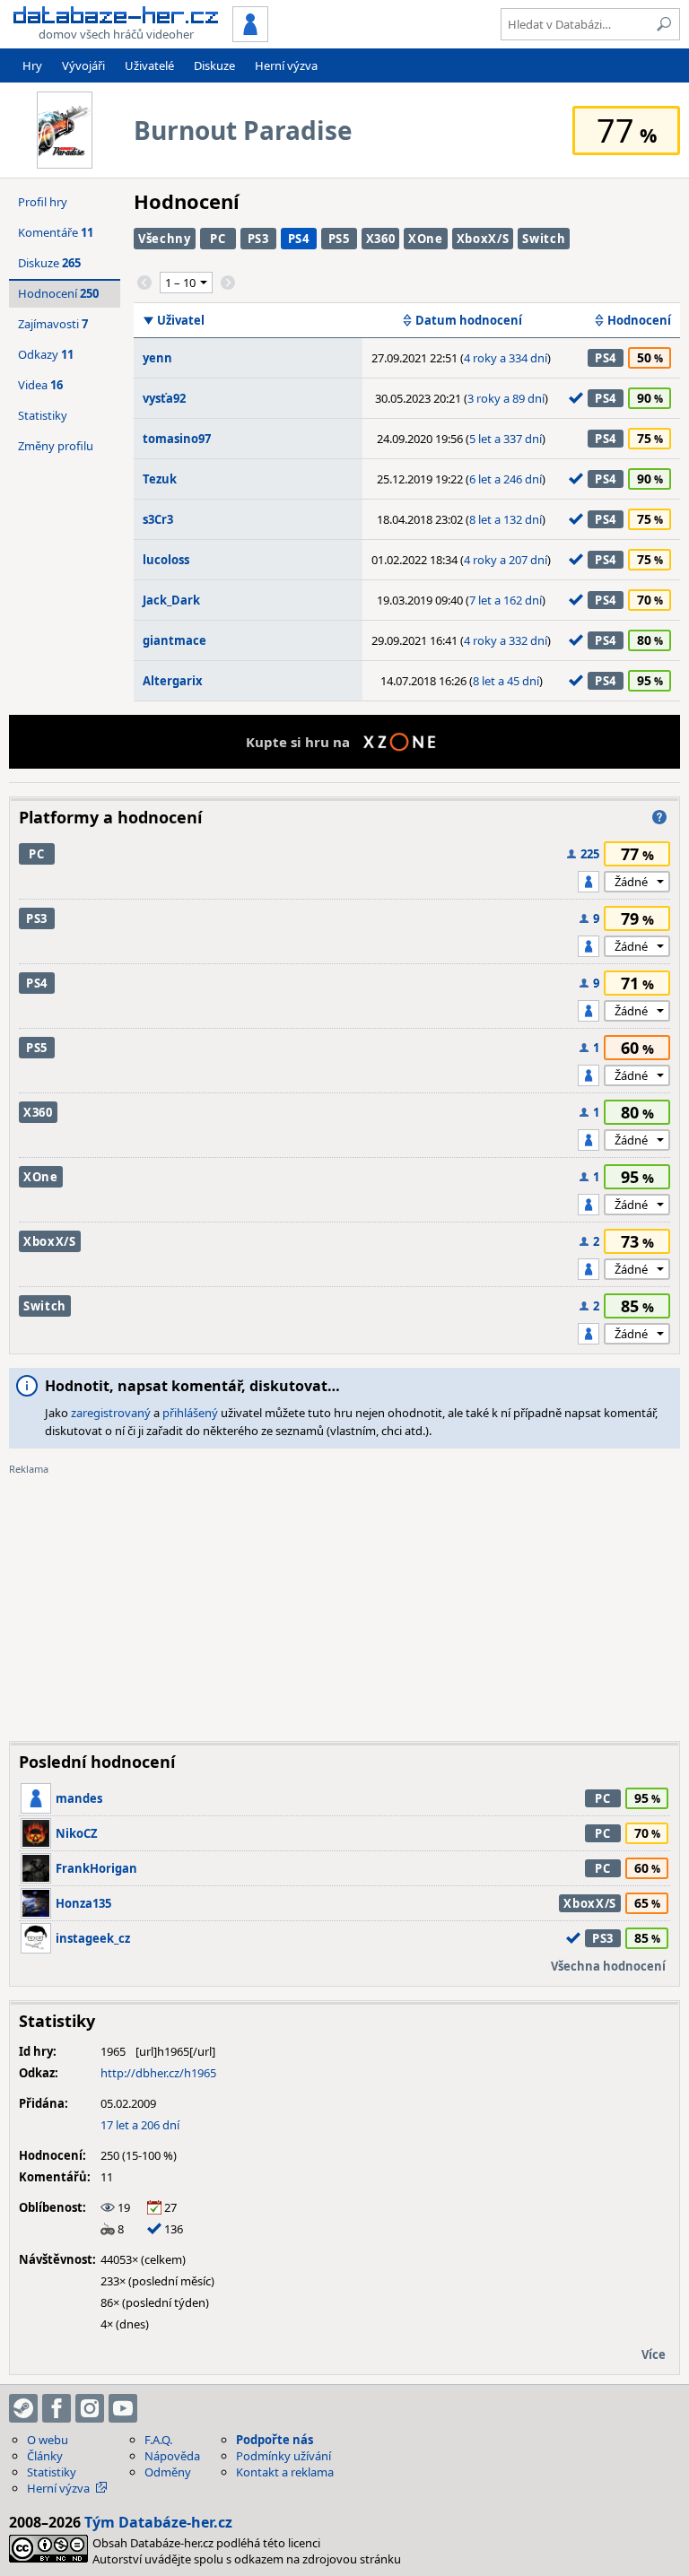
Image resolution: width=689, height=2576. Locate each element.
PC (218, 239)
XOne (426, 239)
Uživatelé (149, 65)
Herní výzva (286, 65)
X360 (381, 239)
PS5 (339, 239)
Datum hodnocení (469, 320)
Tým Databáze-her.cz (158, 2522)
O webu (48, 2440)
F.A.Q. (158, 2440)
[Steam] (23, 2408)
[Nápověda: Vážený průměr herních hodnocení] (659, 817)
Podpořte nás (275, 2440)
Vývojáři (83, 65)
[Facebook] (57, 2408)
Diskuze (214, 65)
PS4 (299, 239)
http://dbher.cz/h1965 (158, 2073)
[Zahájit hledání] (664, 24)
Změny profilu (56, 446)
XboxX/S (483, 239)
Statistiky (43, 415)
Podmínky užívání (283, 2456)
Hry (32, 65)
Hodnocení (639, 320)
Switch (544, 239)
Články (45, 2456)
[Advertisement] (344, 1602)
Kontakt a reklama (285, 2472)
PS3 (258, 239)
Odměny (168, 2472)
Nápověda (172, 2456)
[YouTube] (123, 2408)
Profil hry (43, 202)
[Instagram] (90, 2408)
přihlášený (190, 1413)
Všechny (165, 239)
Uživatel (181, 320)
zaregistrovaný (111, 1413)
